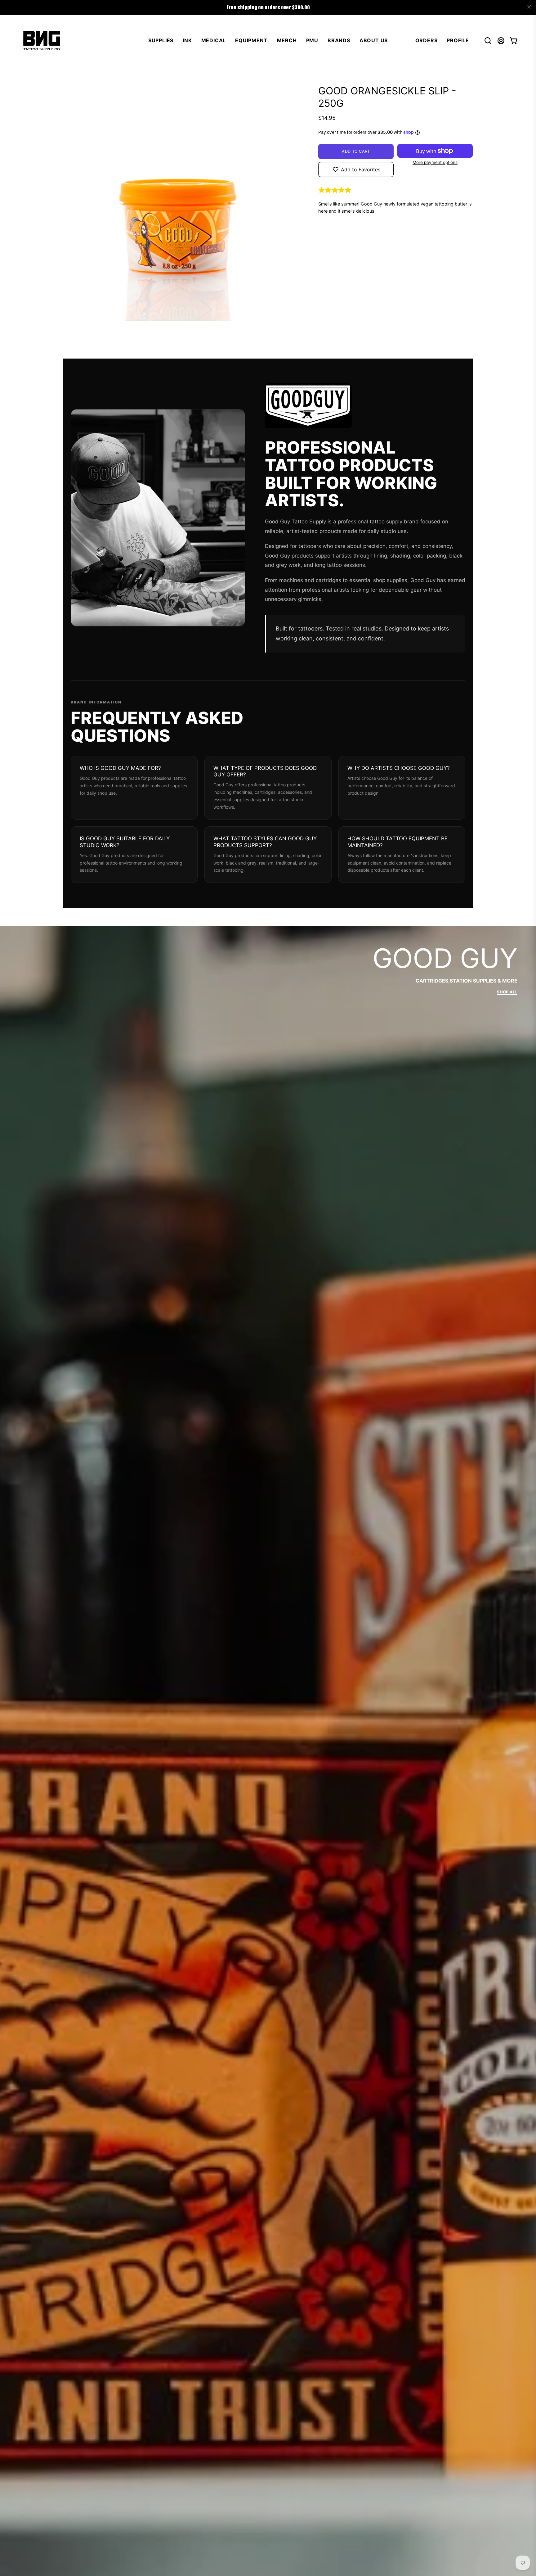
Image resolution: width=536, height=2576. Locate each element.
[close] (529, 7)
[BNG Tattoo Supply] (42, 41)
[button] (287, 41)
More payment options (435, 162)
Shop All (507, 992)
